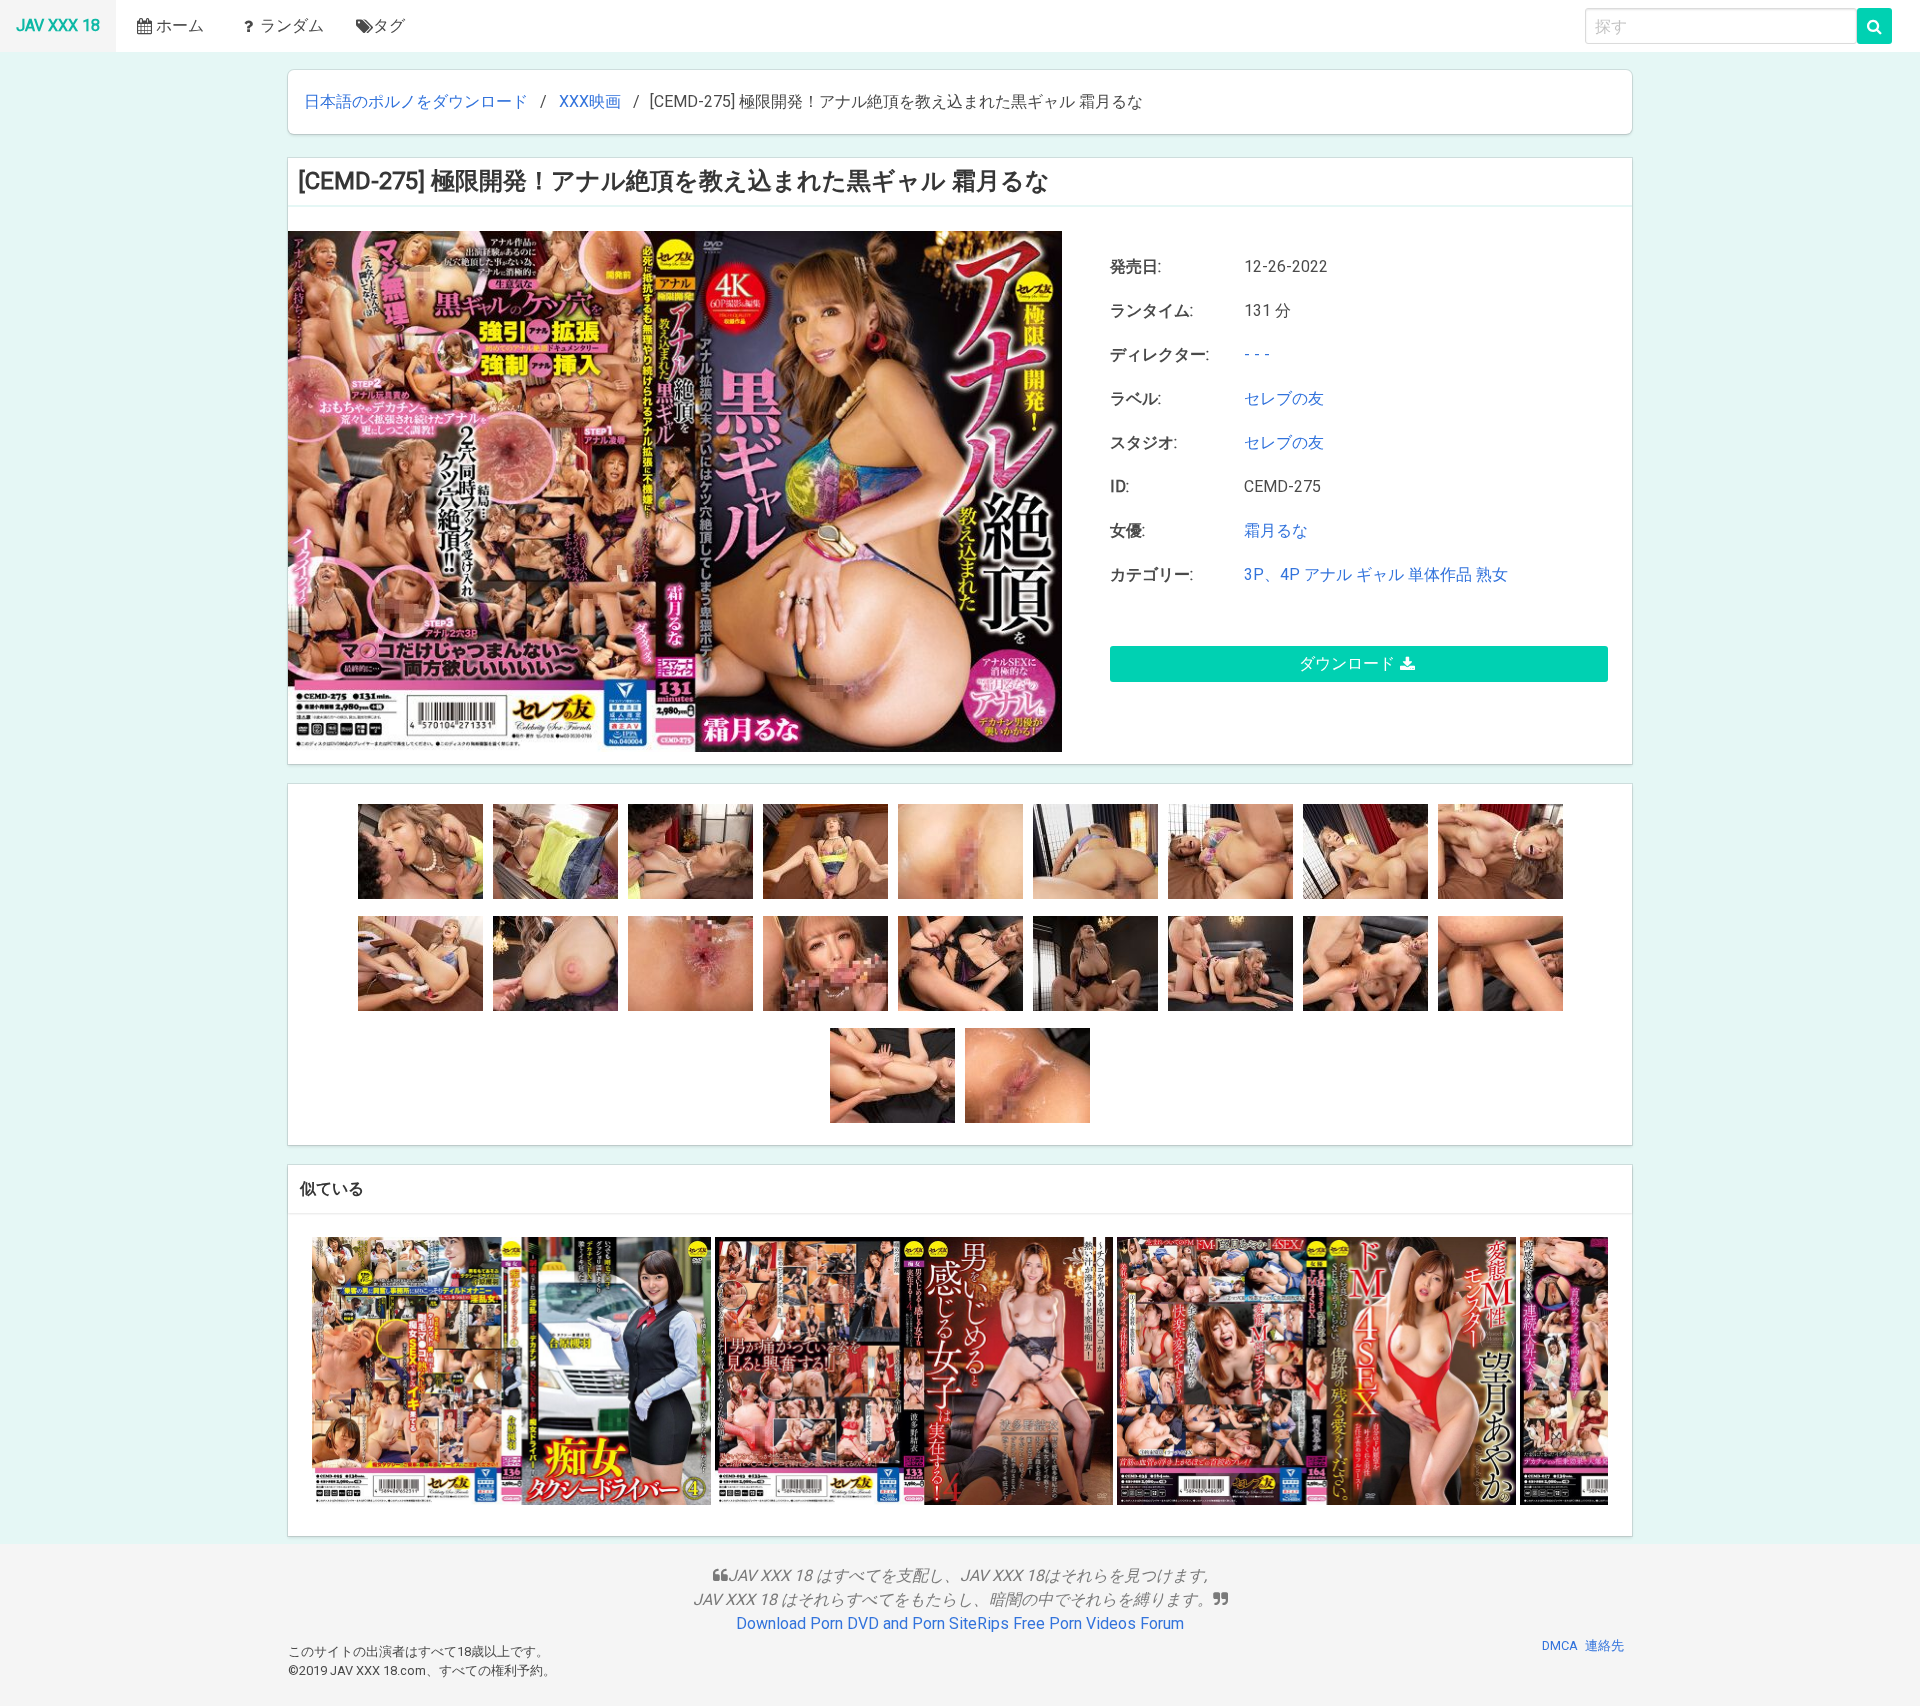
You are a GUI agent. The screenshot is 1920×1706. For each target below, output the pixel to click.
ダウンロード (1347, 663)
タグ (389, 25)
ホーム (180, 25)
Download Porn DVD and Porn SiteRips (872, 1623)
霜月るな (1276, 530)
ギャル (1380, 574)
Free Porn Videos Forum (1098, 1623)
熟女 (1492, 574)
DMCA (1560, 1645)
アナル (1328, 574)
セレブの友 (1288, 398)
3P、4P (1272, 574)
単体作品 (1440, 574)
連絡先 (1604, 1645)
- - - (1257, 354)
